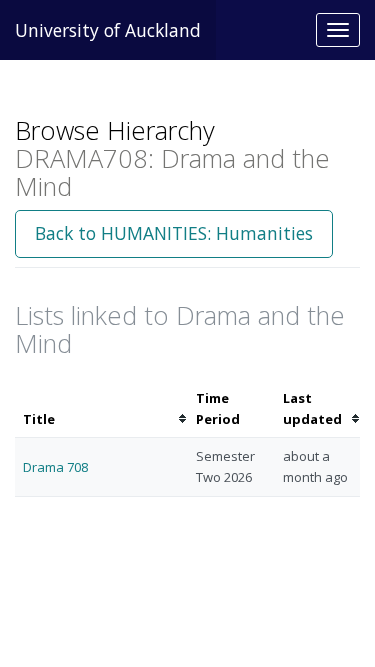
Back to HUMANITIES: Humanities (174, 233)
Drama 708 (55, 467)
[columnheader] (101, 409)
